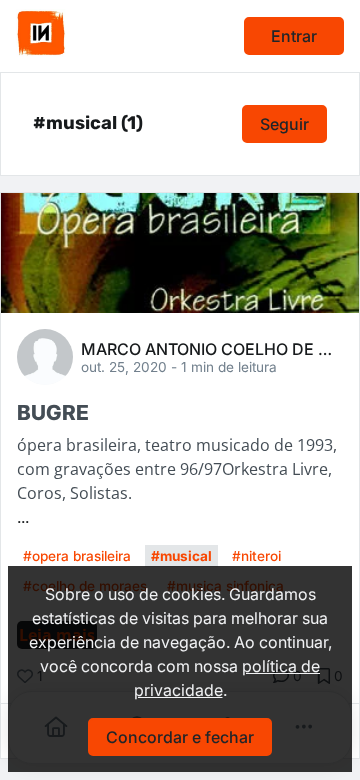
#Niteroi (256, 556)
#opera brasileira (77, 556)
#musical (181, 556)
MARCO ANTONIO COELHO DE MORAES (212, 348)
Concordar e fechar (180, 737)
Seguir (284, 124)
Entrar (294, 36)
